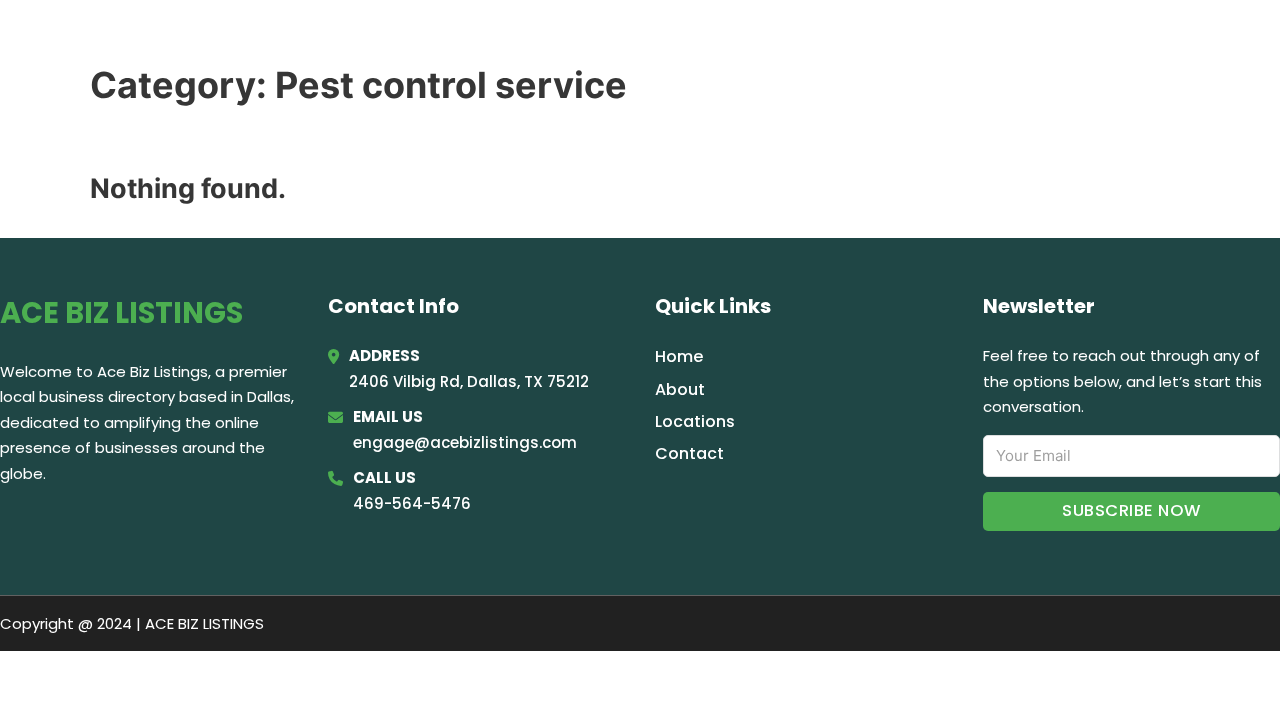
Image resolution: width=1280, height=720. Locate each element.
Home (1014, 42)
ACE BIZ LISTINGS (155, 41)
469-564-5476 (412, 503)
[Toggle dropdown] (1252, 42)
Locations (1109, 42)
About (680, 389)
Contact (689, 453)
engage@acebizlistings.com (465, 442)
